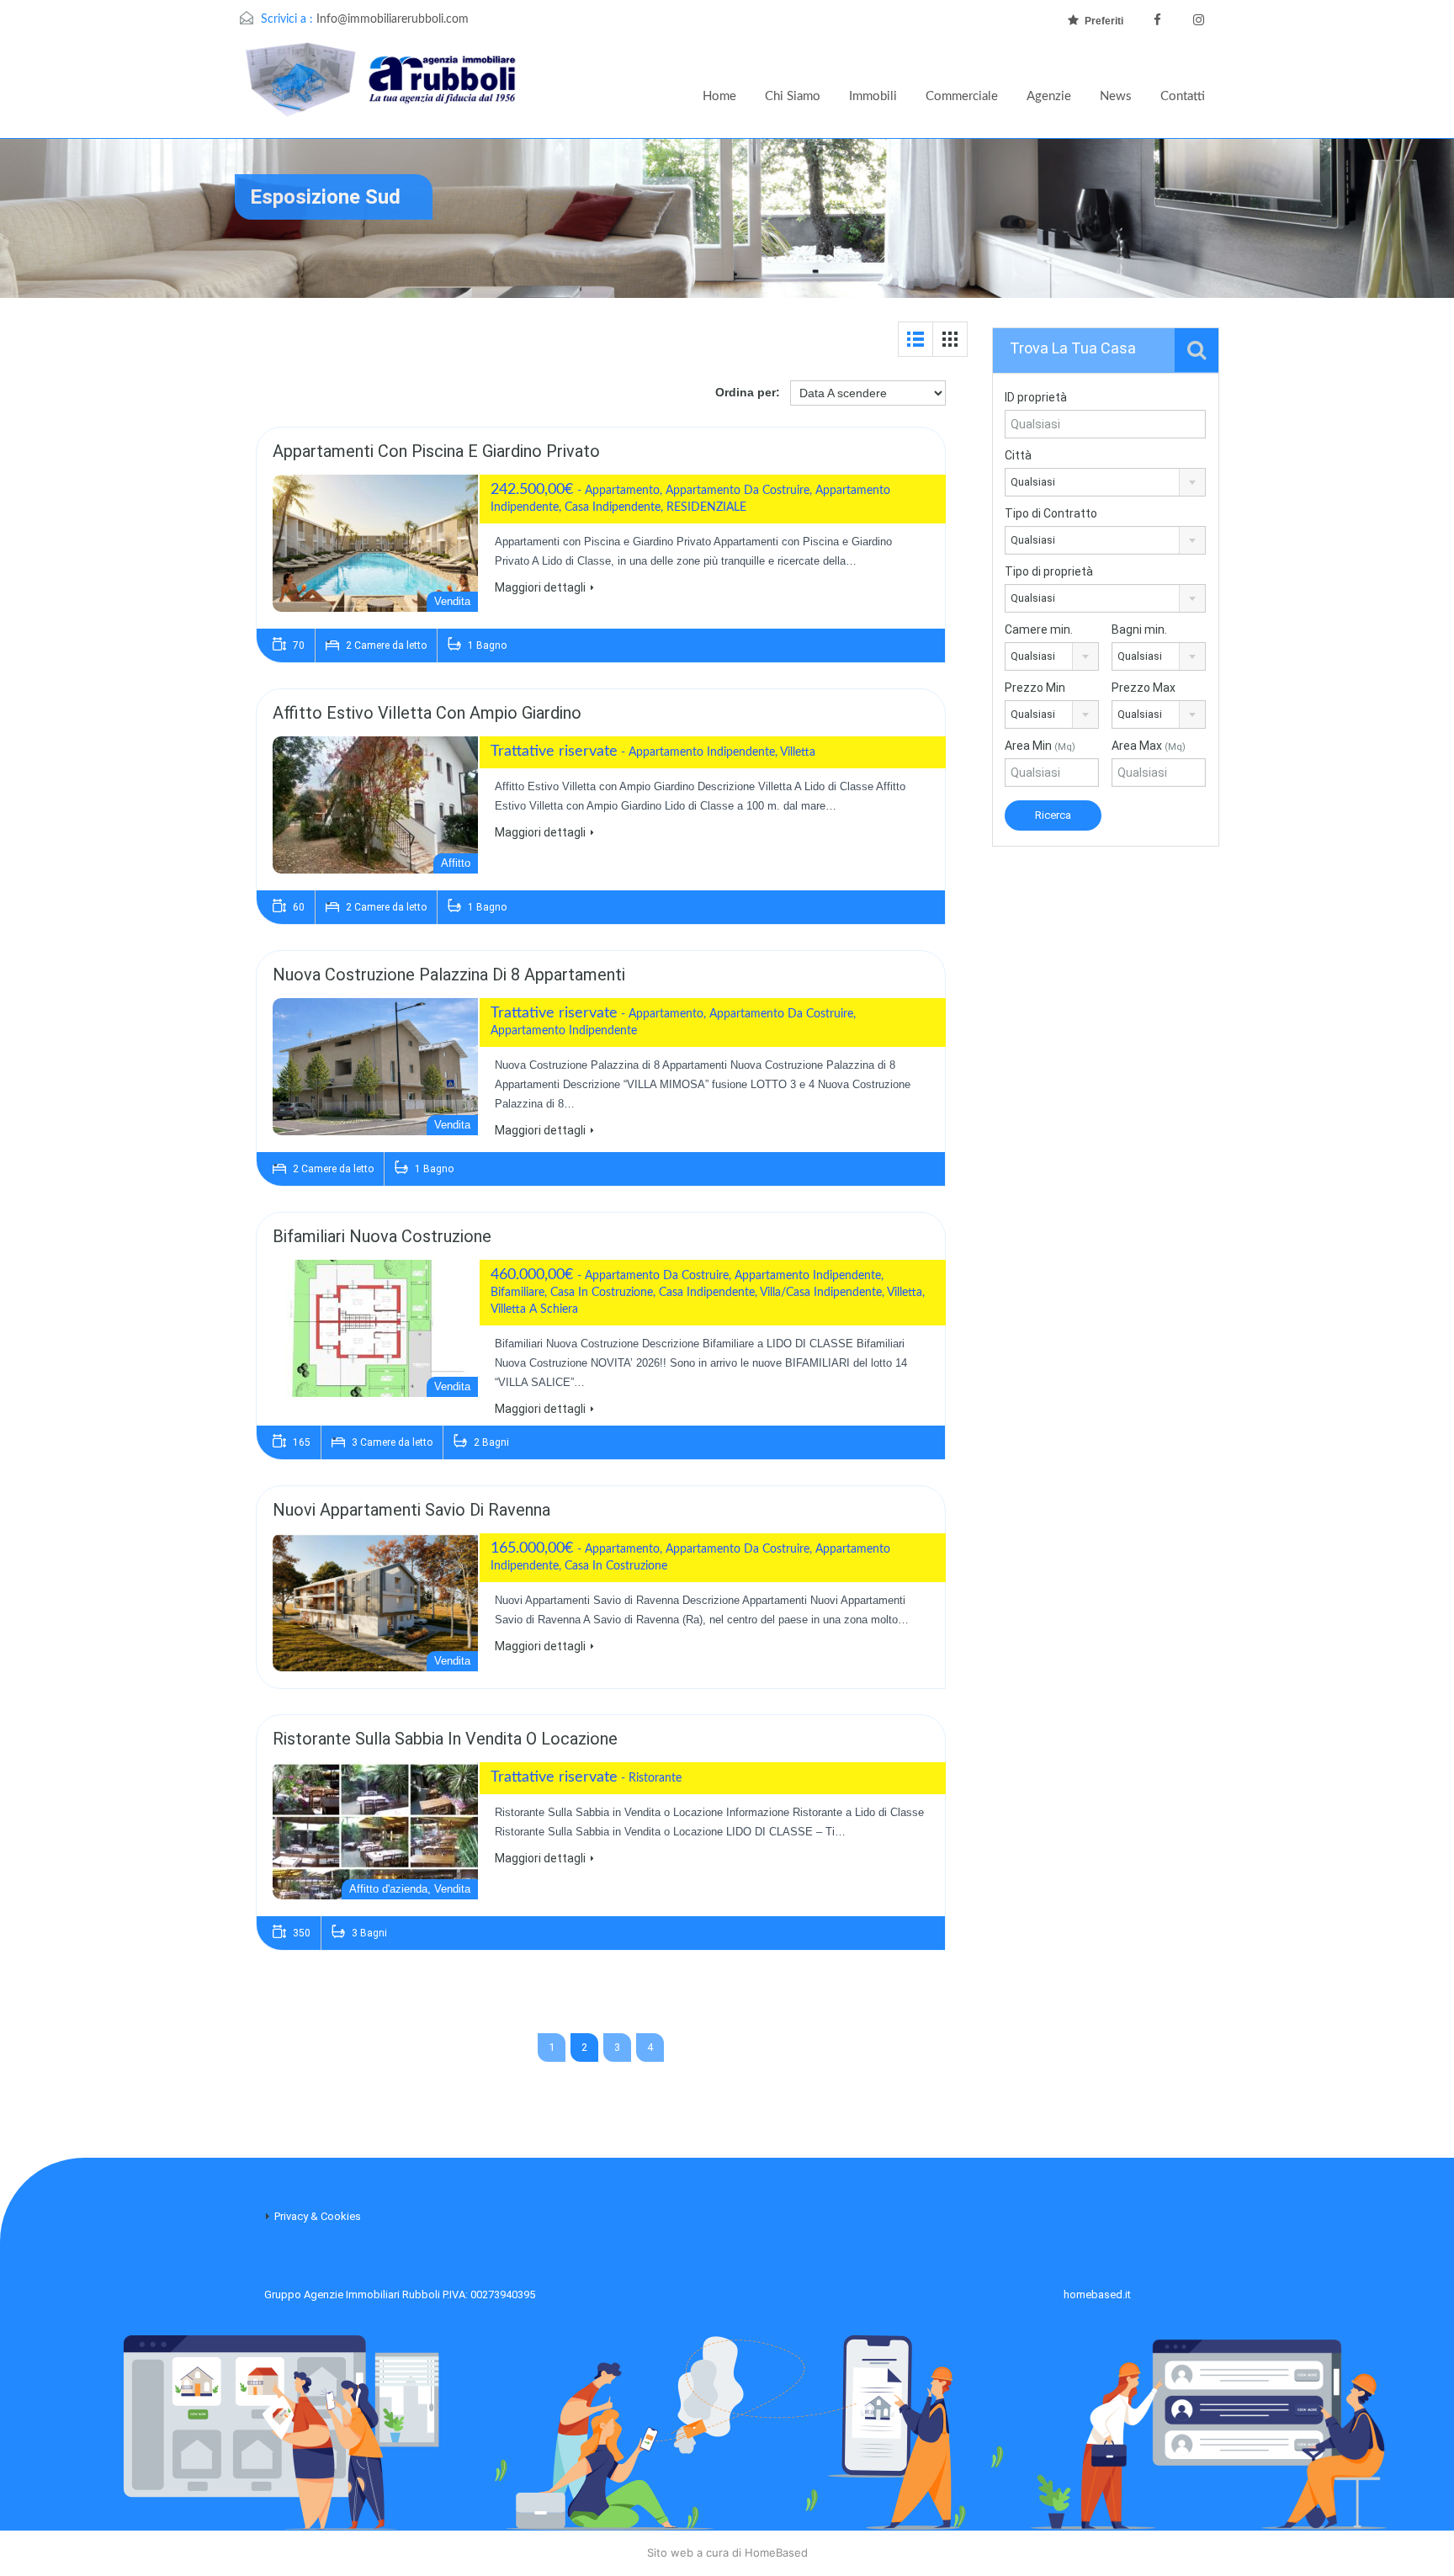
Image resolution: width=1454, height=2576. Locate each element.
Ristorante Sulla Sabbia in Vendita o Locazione (445, 1739)
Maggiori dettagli (540, 587)
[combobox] (1105, 482)
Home (719, 96)
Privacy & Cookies (318, 2216)
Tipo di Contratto (1051, 513)
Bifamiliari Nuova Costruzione (382, 1236)
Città (1018, 455)
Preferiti (1104, 21)
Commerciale (962, 96)
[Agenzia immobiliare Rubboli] (382, 90)
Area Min (1040, 746)
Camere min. (1039, 629)
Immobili (873, 96)
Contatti (1183, 96)
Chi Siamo (793, 96)
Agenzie (1049, 96)
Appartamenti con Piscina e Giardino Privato (436, 451)
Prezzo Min (1035, 688)
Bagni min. (1139, 629)
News (1116, 96)
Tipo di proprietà (1049, 571)
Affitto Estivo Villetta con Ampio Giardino (427, 713)
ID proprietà (1036, 397)
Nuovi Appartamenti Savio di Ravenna (411, 1510)
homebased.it (1097, 2294)
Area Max (1149, 746)
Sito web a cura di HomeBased (727, 2552)
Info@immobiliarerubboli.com (393, 19)
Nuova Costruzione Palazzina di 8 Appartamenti (449, 975)
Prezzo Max (1144, 688)
